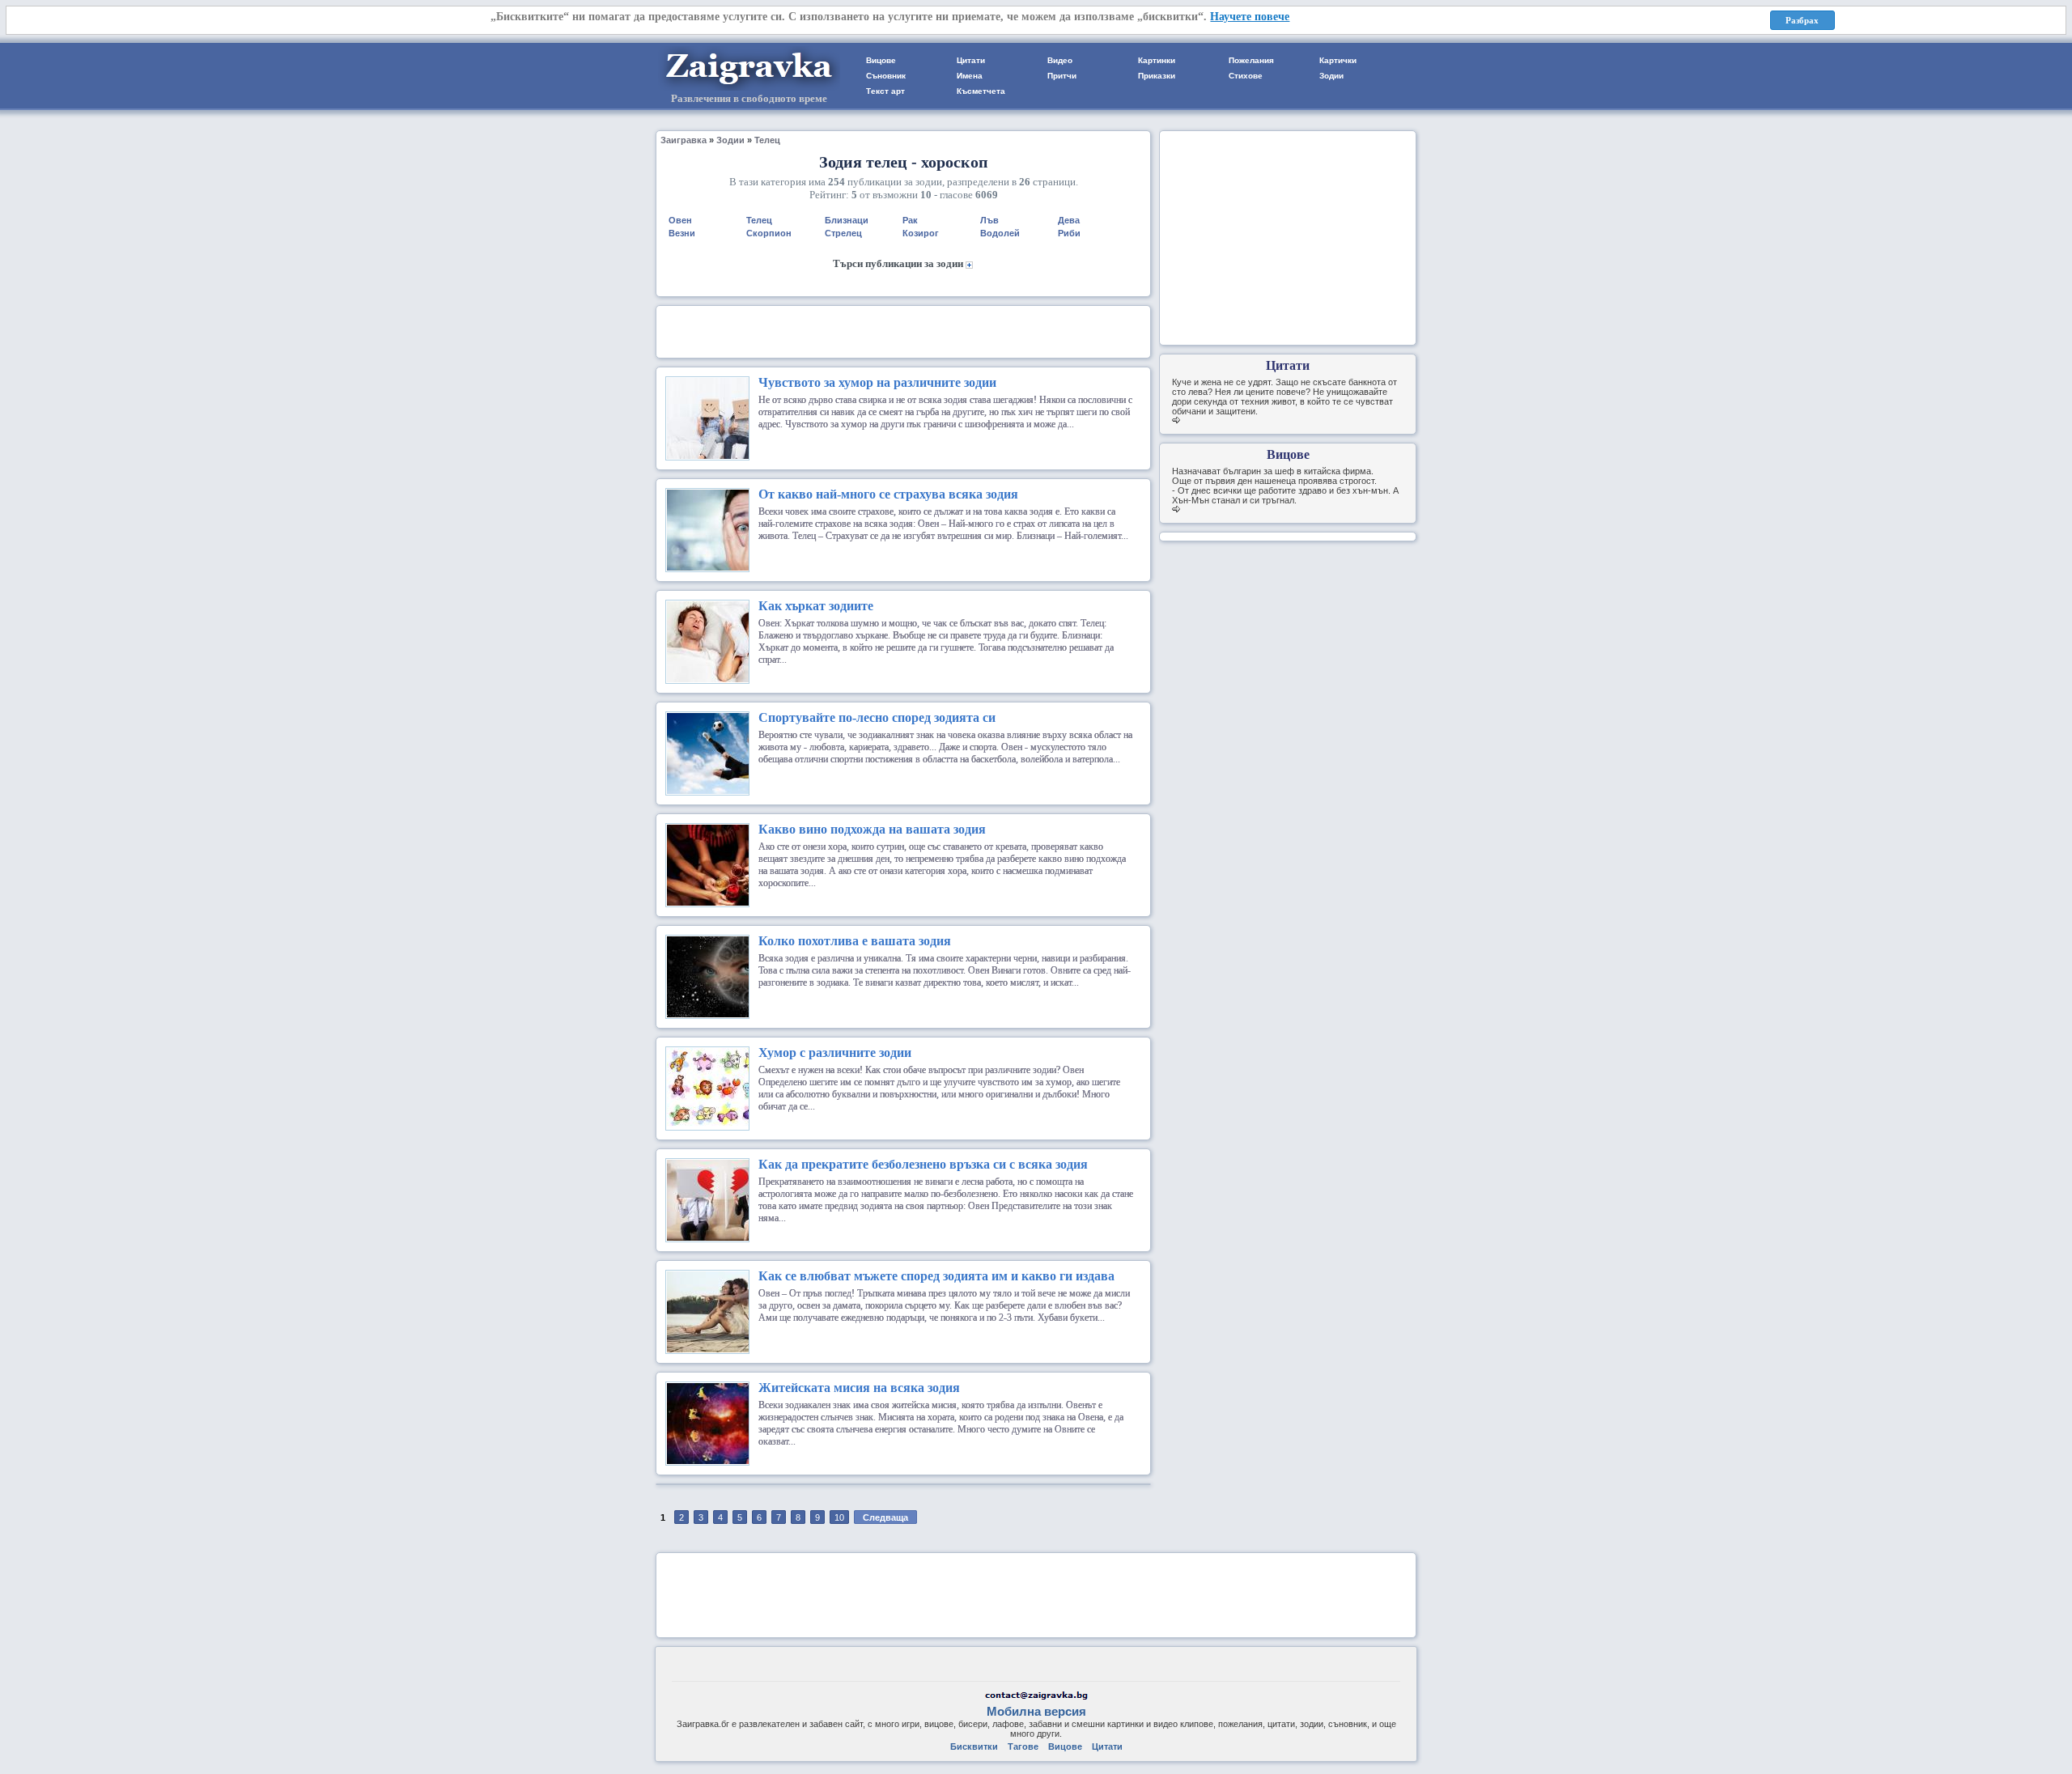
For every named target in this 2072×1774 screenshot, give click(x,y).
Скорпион (769, 233)
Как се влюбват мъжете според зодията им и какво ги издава (936, 1276)
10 (839, 1517)
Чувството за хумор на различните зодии (877, 382)
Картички (1338, 60)
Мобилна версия (1036, 1711)
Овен (680, 220)
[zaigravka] (749, 88)
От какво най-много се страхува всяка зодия (888, 494)
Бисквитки (974, 1746)
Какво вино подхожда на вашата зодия (872, 829)
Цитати (971, 60)
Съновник (886, 76)
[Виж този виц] (1176, 510)
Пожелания (1251, 60)
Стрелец (843, 233)
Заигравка (684, 140)
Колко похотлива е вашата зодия (855, 941)
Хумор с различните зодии (835, 1053)
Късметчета (981, 91)
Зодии (1331, 76)
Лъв (989, 220)
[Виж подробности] (728, 454)
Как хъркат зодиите (816, 606)
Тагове (1023, 1746)
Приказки (1157, 76)
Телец (767, 140)
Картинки (1157, 60)
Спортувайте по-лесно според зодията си (877, 717)
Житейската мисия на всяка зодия (859, 1388)
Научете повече (1250, 17)
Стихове (1246, 76)
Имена (970, 76)
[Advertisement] (903, 330)
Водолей (1000, 233)
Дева (1069, 220)
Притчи (1062, 76)
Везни (682, 233)
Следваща (885, 1517)
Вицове (881, 60)
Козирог (921, 233)
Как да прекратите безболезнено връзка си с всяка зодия (923, 1164)
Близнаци (847, 220)
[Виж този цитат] (1176, 421)
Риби (1069, 233)
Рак (910, 220)
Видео (1060, 60)
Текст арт (885, 91)
